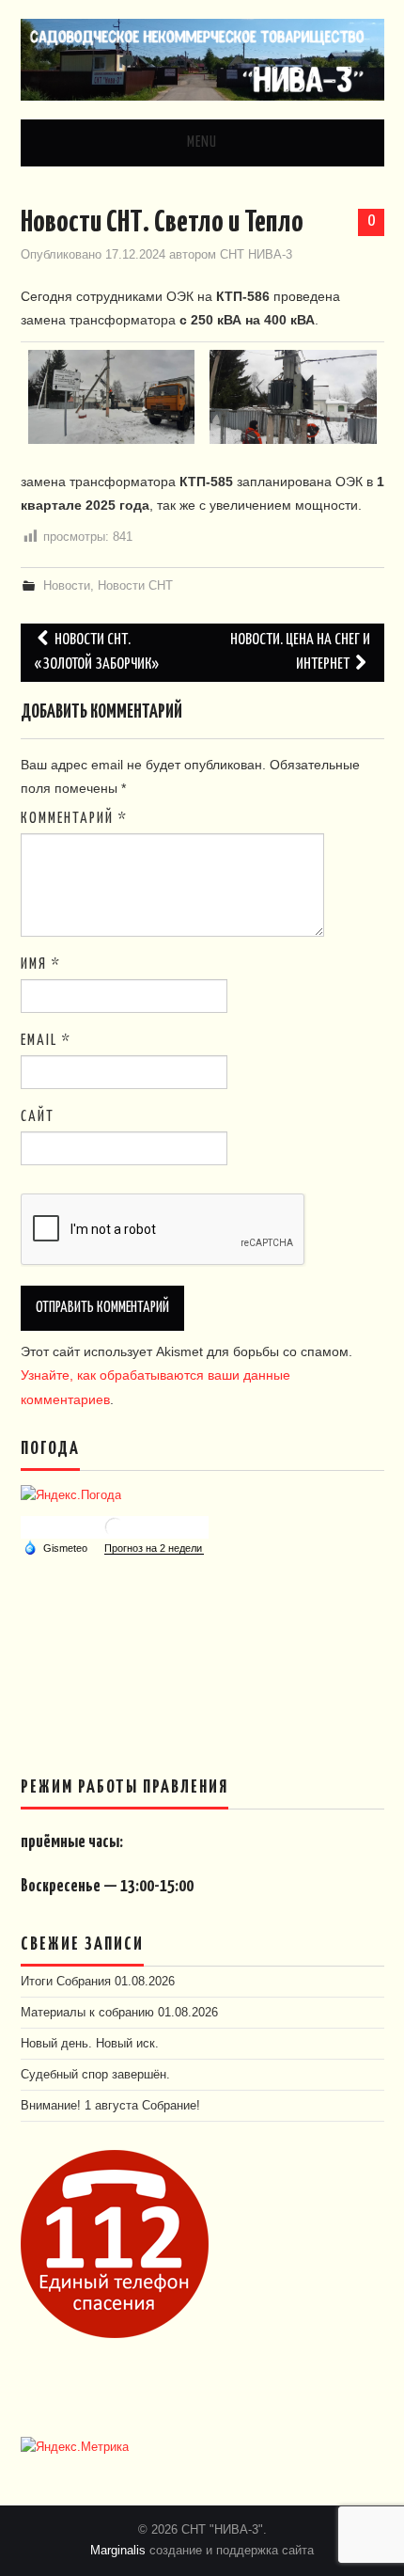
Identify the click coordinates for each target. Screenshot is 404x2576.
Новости (67, 586)
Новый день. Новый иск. (90, 2044)
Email (46, 1041)
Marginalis (118, 2551)
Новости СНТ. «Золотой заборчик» (97, 652)
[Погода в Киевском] (115, 1526)
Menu (202, 142)
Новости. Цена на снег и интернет (300, 652)
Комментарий (74, 819)
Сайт (38, 1117)
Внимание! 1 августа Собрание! (110, 2106)
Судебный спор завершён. (95, 2075)
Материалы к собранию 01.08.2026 (119, 2013)
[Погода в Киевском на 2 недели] (154, 1549)
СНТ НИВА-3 (256, 255)
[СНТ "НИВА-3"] (202, 58)
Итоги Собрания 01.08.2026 (98, 1982)
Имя (41, 964)
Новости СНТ (135, 586)
